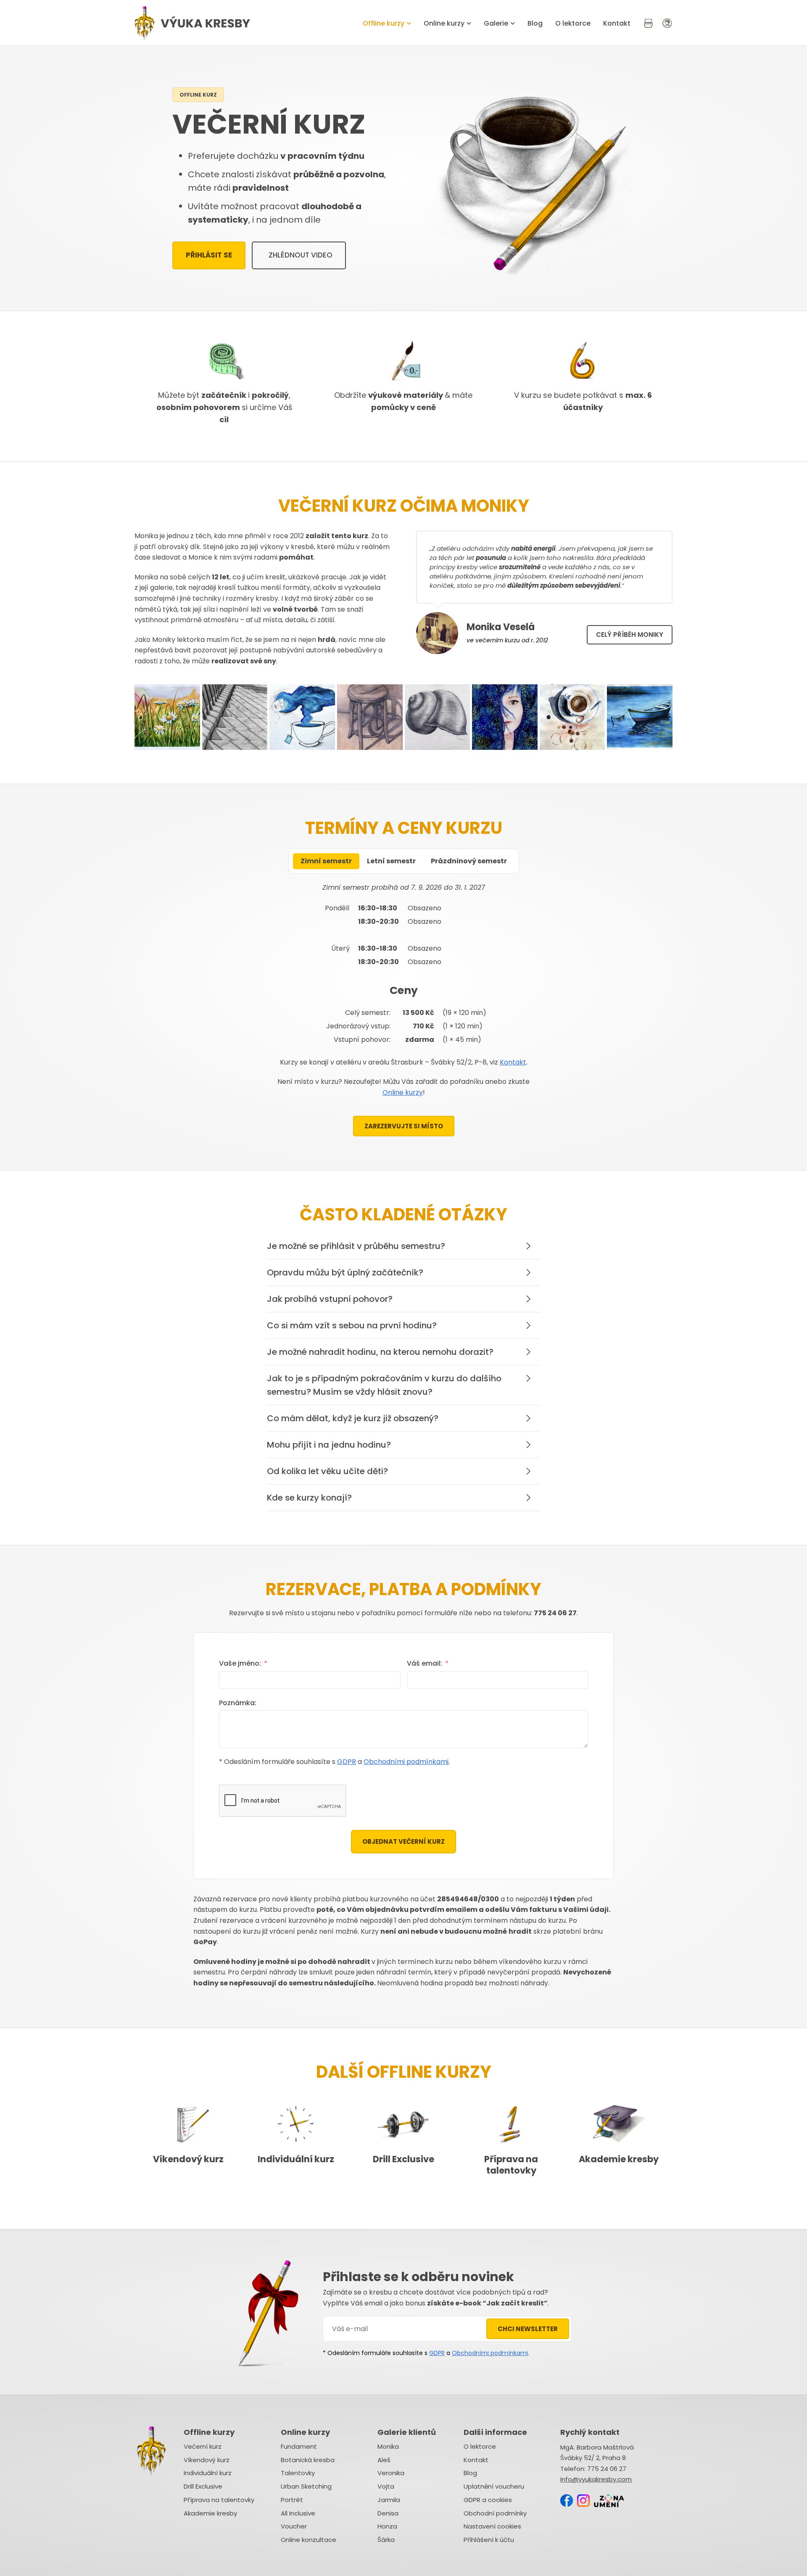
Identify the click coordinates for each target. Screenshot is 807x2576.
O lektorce (573, 23)
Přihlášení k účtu (489, 2540)
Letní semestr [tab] (391, 861)
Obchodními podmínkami (406, 1762)
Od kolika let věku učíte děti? (327, 1471)
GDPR (347, 1762)
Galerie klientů (407, 2432)
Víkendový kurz (188, 2159)
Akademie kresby (619, 2159)
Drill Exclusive (403, 2159)
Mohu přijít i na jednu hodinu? (329, 1445)
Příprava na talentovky (511, 2165)
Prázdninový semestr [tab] (469, 861)
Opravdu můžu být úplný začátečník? (345, 1272)
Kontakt (617, 23)
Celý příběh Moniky (630, 635)
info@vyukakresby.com (596, 2479)
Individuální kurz (296, 2159)
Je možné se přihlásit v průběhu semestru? (356, 1246)
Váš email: (425, 1663)
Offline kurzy (384, 23)
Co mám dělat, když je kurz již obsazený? (353, 1418)
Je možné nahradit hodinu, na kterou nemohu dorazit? (380, 1352)
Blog (535, 23)
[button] (403, 1246)
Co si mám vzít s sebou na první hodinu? (352, 1325)
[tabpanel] (403, 960)
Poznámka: (238, 1703)
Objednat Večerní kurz (403, 1841)
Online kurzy (444, 23)
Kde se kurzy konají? (309, 1498)
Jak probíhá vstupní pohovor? (330, 1299)
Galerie (496, 23)
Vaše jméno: (240, 1663)
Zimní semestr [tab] (326, 861)
